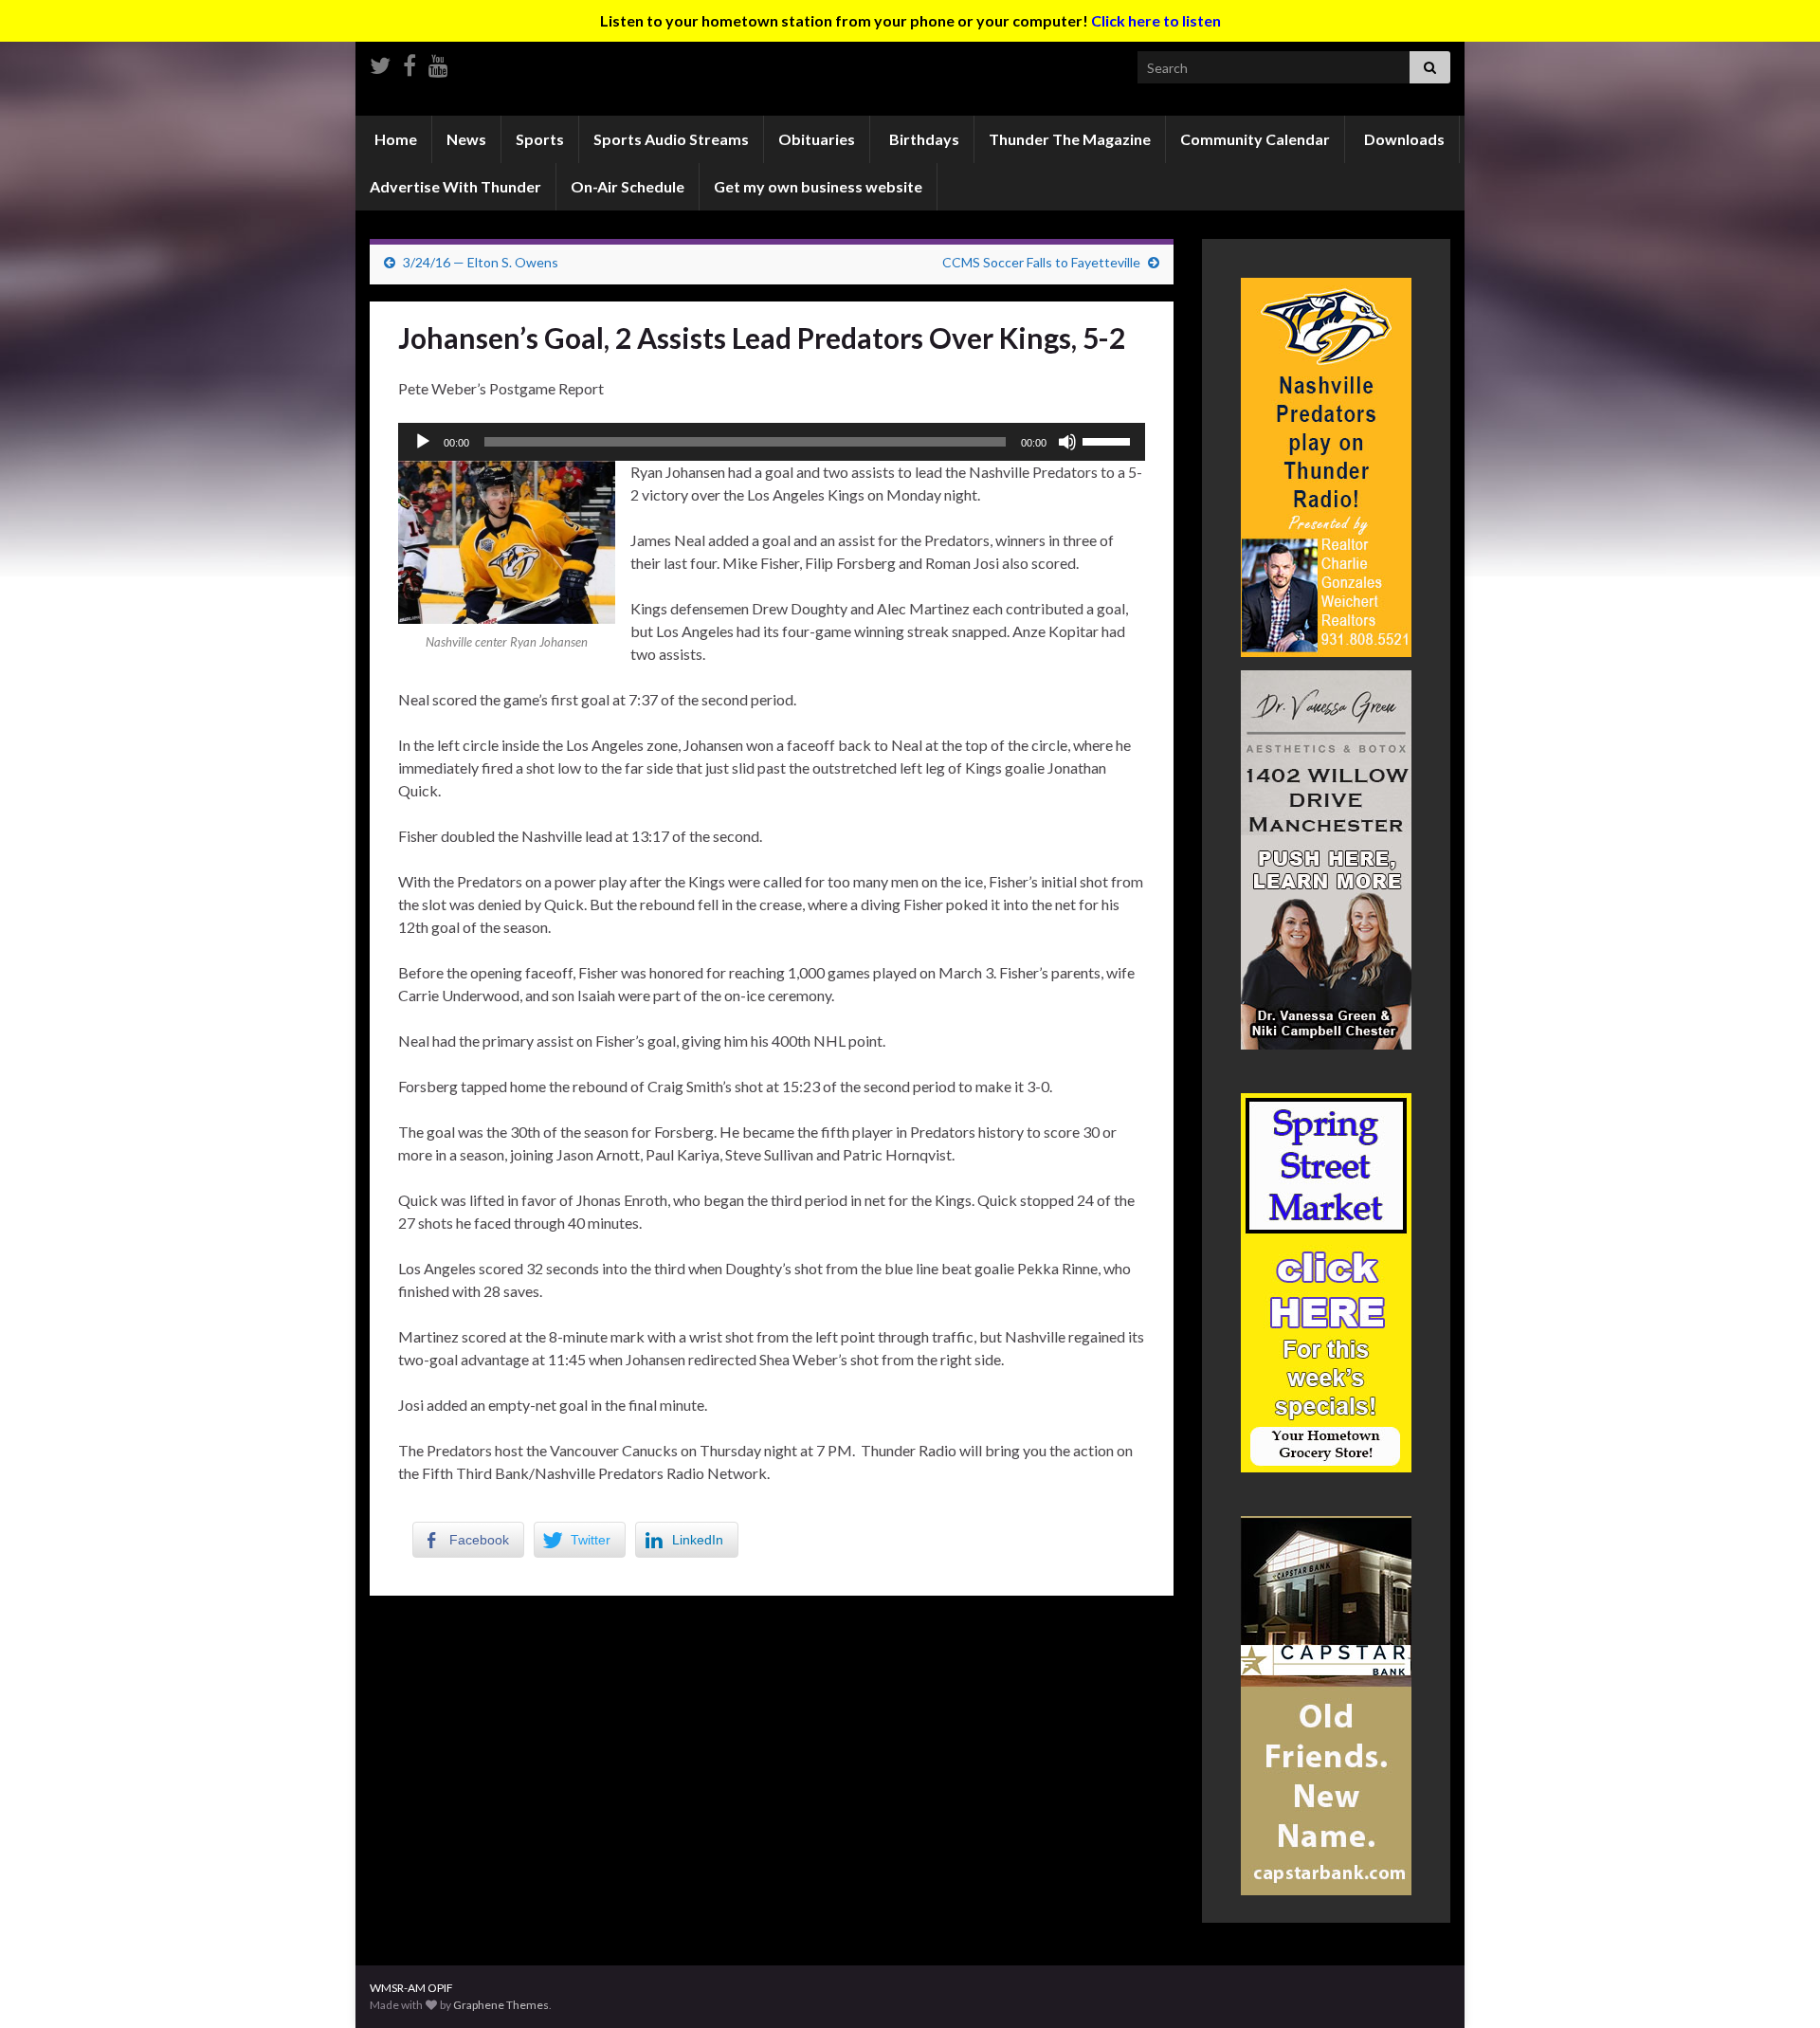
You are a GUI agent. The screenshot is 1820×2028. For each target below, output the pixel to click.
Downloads (1403, 139)
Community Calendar (1255, 139)
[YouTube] (438, 62)
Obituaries (817, 139)
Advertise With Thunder (455, 186)
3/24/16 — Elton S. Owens (481, 262)
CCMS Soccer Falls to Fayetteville (1041, 262)
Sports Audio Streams (671, 139)
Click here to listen (1156, 20)
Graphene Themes (501, 2005)
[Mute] (1067, 442)
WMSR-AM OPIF (411, 1988)
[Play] (423, 442)
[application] (772, 442)
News (466, 139)
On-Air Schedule (628, 186)
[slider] (1109, 440)
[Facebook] (409, 62)
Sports (540, 139)
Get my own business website (818, 186)
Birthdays (923, 139)
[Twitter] (380, 62)
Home (394, 139)
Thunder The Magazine (1070, 139)
